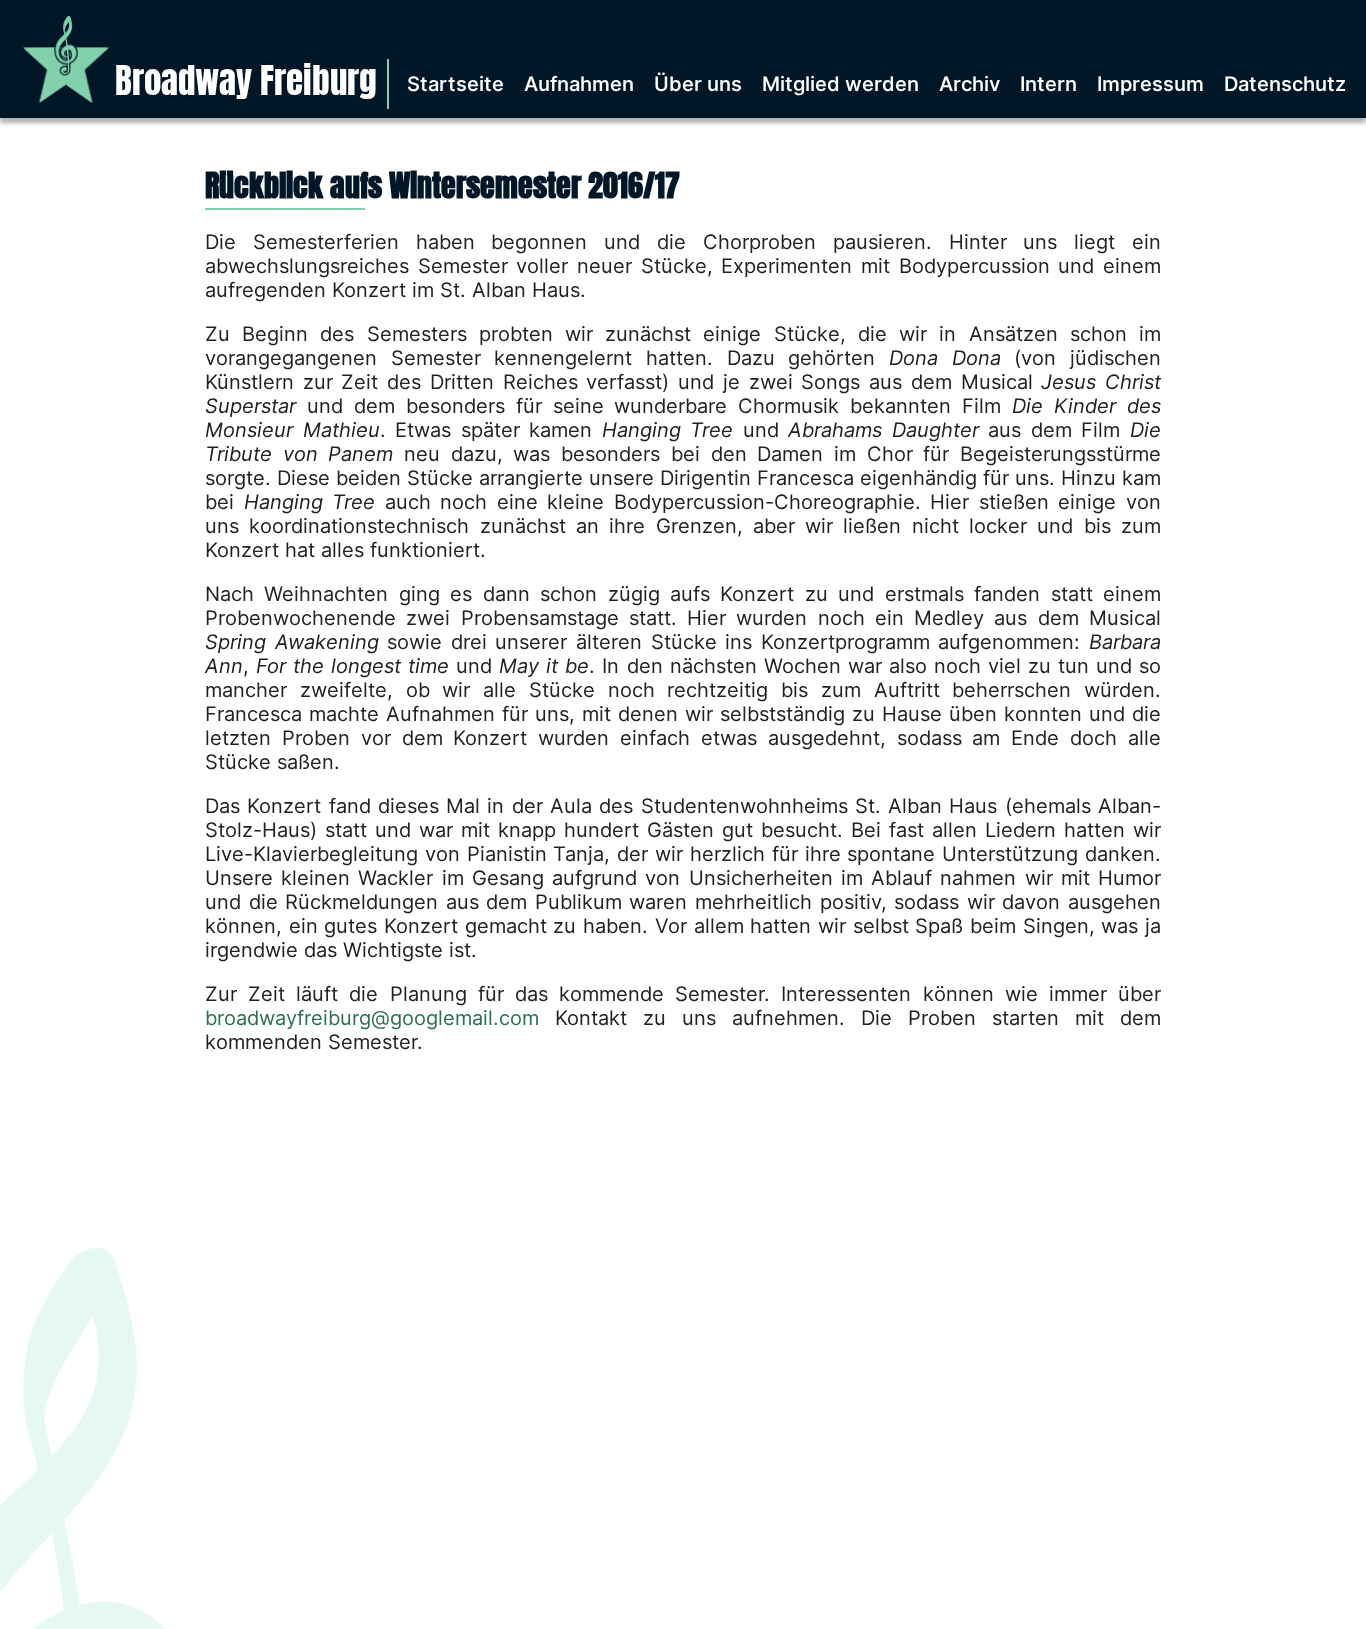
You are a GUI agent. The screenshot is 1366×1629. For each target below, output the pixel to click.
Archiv (969, 84)
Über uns (698, 84)
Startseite (455, 84)
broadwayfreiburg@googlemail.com (372, 1018)
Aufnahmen (579, 84)
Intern (1048, 84)
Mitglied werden (840, 84)
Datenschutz (1285, 84)
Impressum (1150, 84)
